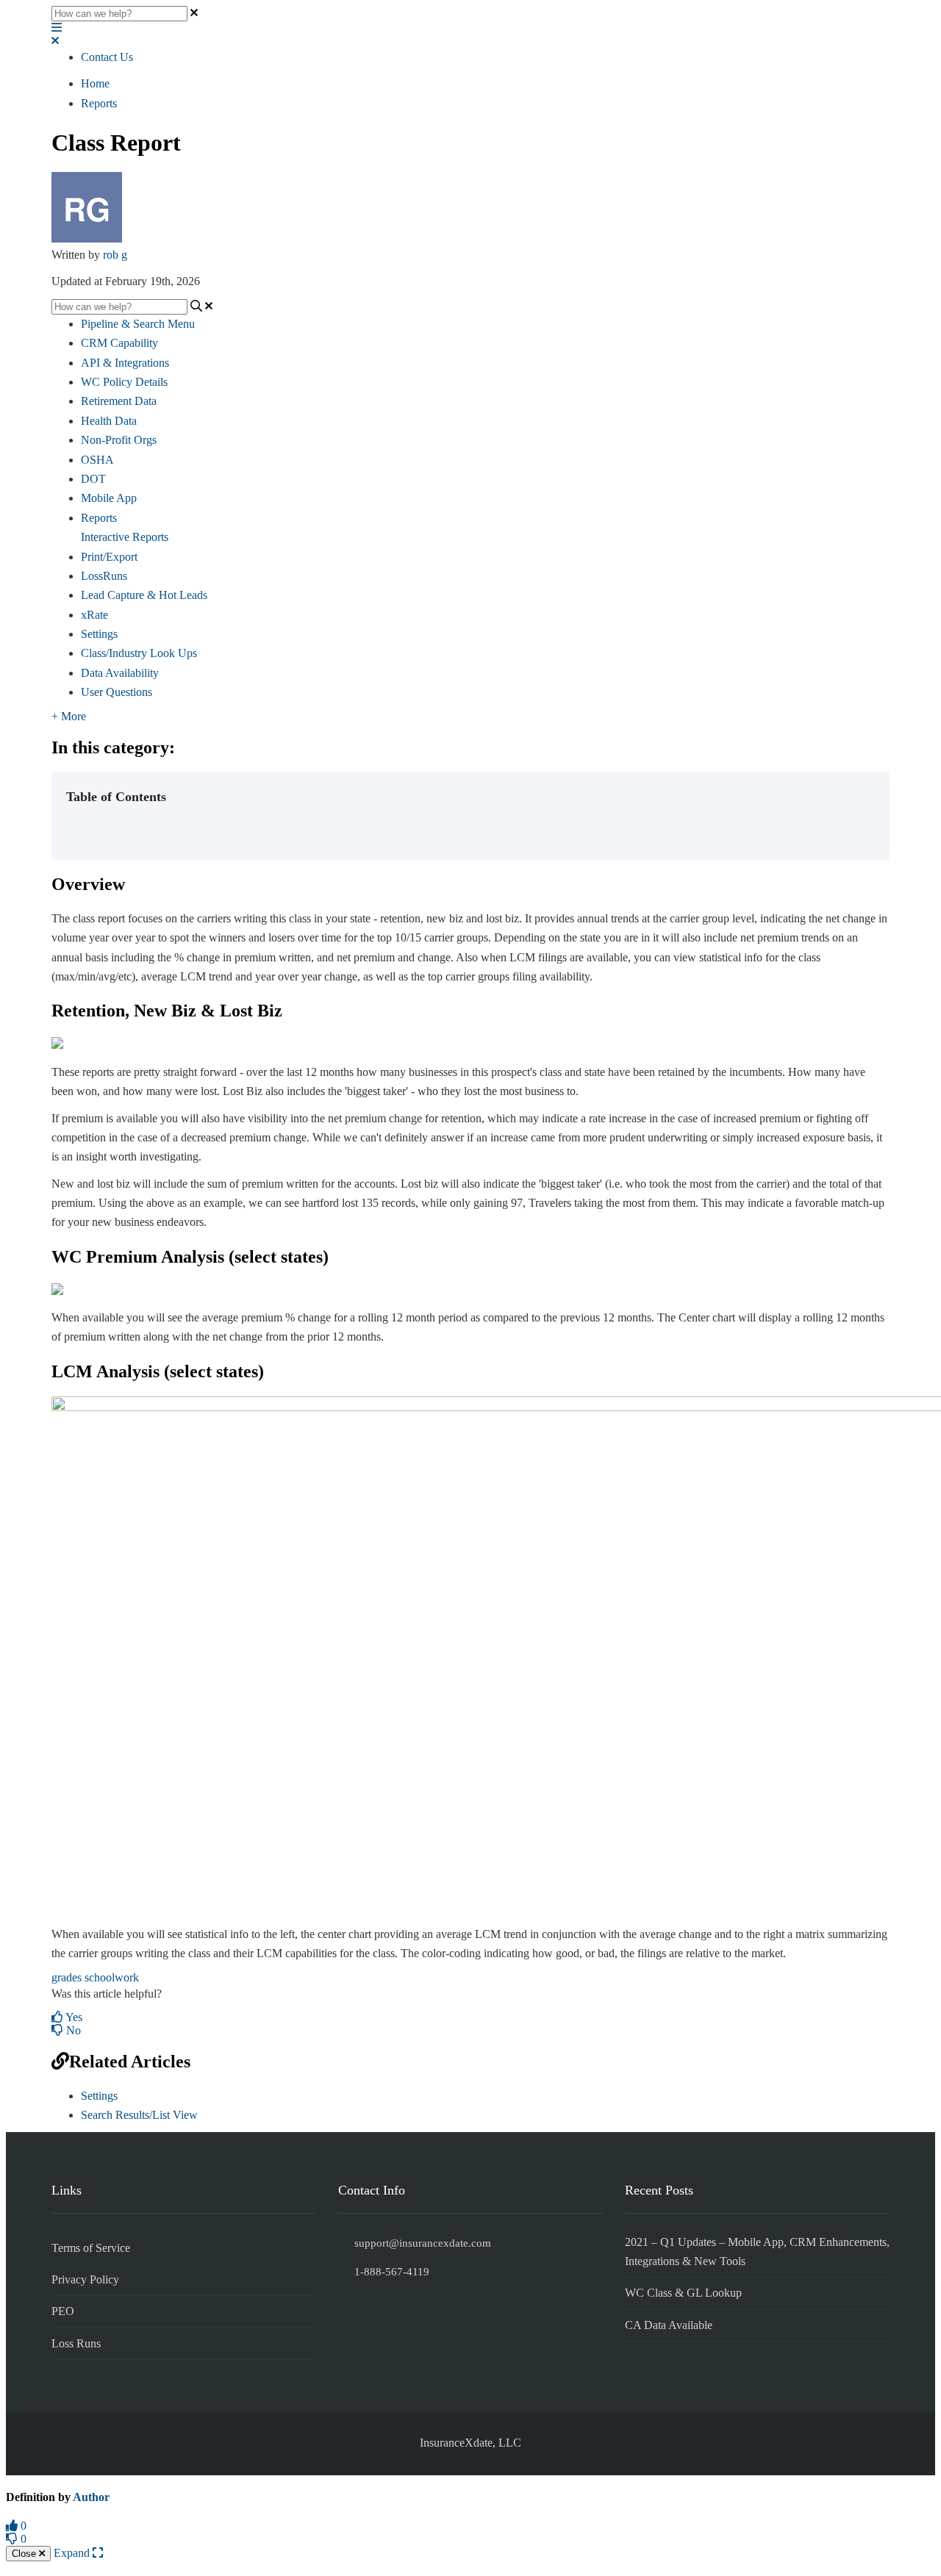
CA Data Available (669, 2325)
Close (25, 2554)
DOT (93, 479)
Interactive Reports (125, 537)
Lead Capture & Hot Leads (144, 595)
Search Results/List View (139, 2115)
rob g (115, 255)
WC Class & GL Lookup (683, 2293)
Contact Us (107, 57)
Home (95, 83)
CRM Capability (119, 343)
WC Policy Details (124, 382)
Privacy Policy (85, 2279)
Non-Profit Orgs (119, 440)
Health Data (109, 421)
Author (91, 2497)
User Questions (117, 692)
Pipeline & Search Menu (138, 324)
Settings (99, 634)
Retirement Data (119, 401)
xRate (94, 615)
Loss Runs (76, 2343)
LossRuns (104, 576)
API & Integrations (125, 363)
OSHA (97, 460)
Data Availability (120, 673)
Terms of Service (91, 2248)
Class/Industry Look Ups (139, 653)
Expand (73, 2553)
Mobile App (109, 498)
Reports (99, 103)
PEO (63, 2311)
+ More (69, 716)
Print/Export (109, 557)
